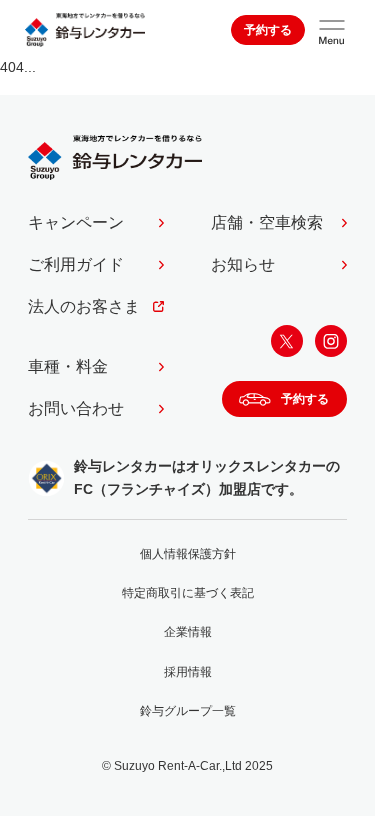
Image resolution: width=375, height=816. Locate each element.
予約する (268, 30)
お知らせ (243, 264)
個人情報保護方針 (188, 554)
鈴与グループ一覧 (188, 711)
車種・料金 (68, 366)
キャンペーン (76, 222)
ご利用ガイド (76, 264)
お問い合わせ (76, 408)
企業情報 (188, 632)
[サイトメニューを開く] (332, 30)
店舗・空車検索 (267, 222)
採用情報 (188, 672)
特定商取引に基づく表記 (188, 593)
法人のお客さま (84, 306)
